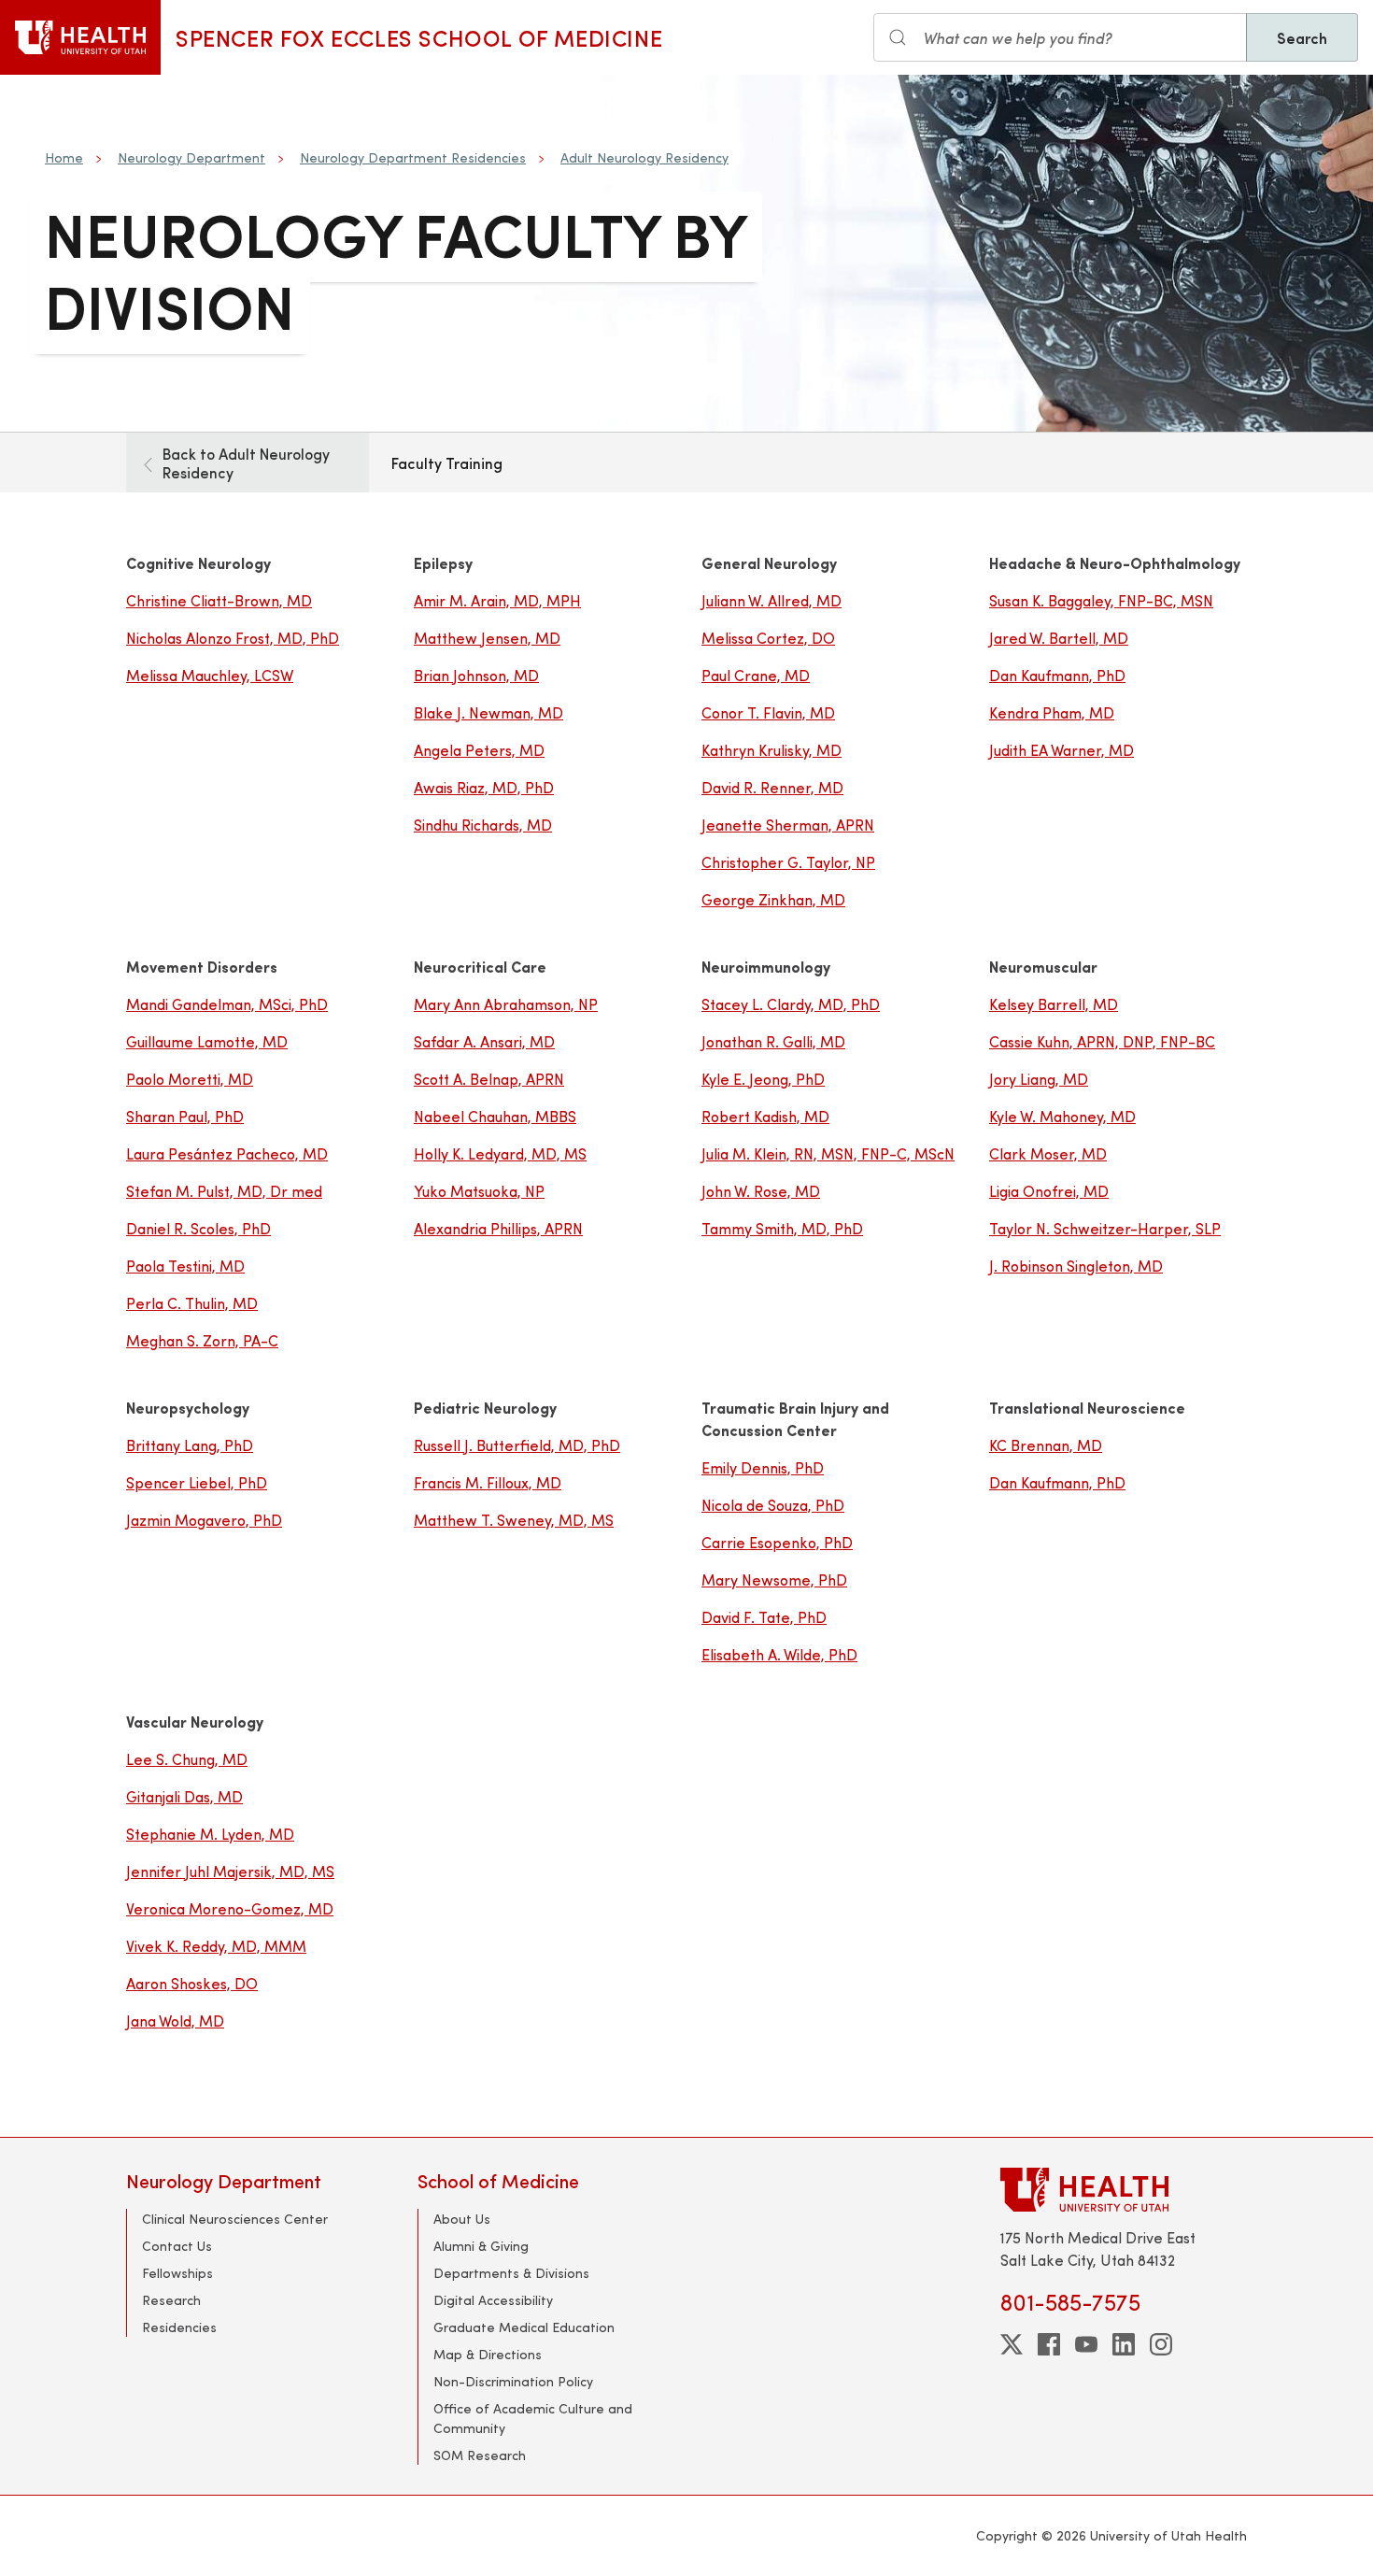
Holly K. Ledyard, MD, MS (500, 1153)
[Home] (80, 37)
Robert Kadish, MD (765, 1116)
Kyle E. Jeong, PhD (763, 1079)
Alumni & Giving (481, 2246)
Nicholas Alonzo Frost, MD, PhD (233, 638)
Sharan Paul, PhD (185, 1116)
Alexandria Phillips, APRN (498, 1228)
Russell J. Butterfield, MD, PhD (517, 1445)
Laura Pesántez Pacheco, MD (227, 1153)
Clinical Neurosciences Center (235, 2219)
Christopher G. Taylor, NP (788, 862)
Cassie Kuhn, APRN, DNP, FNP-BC (1102, 1041)
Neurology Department (191, 157)
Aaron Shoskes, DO (192, 1983)
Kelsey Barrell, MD (1054, 1004)
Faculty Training (447, 463)
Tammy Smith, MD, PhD (782, 1228)
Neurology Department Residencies (413, 157)
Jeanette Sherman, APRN (788, 825)
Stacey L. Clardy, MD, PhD (791, 1004)
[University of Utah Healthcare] (1124, 2190)
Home (64, 157)
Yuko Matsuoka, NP (479, 1191)
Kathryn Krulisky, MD (771, 750)
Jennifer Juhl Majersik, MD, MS (230, 1871)
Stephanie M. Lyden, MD (210, 1834)
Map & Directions (488, 2354)
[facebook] (1049, 2344)
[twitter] (1012, 2344)
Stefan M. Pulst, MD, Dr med (224, 1191)
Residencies (179, 2327)
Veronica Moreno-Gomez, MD (230, 1908)
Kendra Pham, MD (1052, 712)
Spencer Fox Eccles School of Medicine (419, 37)
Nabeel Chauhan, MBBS (495, 1116)
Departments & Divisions (511, 2273)
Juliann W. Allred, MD (771, 600)
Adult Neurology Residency (644, 157)
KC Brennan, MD (1046, 1445)
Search (1302, 37)
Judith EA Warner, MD (1062, 750)
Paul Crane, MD (756, 675)
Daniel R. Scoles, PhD (198, 1228)
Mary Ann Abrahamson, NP (506, 1004)
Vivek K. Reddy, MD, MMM (216, 1946)
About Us (462, 2219)
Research (171, 2300)
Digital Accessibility (493, 2300)
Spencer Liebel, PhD (197, 1482)
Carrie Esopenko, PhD (777, 1542)
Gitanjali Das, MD (184, 1796)
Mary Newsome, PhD (774, 1580)
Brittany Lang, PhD (190, 1445)
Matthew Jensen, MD (487, 638)
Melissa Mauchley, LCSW (210, 675)
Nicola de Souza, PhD (773, 1505)
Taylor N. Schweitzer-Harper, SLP (1105, 1228)
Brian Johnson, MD (476, 675)
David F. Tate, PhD (764, 1617)
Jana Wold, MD (175, 2021)
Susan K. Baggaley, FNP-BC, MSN (1101, 600)
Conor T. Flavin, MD (768, 712)
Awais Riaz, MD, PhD (484, 787)
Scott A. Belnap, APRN (489, 1079)
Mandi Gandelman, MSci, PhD (227, 1004)
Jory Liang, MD (1039, 1079)
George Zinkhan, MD (773, 899)
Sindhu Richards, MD (483, 825)
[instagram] (1161, 2344)
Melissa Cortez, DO (768, 638)
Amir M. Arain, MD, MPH (497, 600)
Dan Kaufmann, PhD (1057, 675)
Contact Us (177, 2246)
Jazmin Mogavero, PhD (204, 1520)
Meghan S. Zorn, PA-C (202, 1340)
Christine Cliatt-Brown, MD (219, 600)
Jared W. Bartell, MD (1059, 638)
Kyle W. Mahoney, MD (1062, 1116)
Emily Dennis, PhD (763, 1467)
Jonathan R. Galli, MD (773, 1041)
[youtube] (1086, 2344)
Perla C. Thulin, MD (192, 1303)
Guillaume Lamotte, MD (207, 1041)
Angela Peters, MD (479, 750)
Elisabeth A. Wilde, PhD (779, 1654)
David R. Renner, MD (772, 787)
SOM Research (480, 2455)
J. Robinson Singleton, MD (1076, 1266)
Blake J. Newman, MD (488, 712)
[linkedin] (1124, 2344)
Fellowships (177, 2273)
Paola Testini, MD (185, 1266)
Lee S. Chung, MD (187, 1759)
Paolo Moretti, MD (190, 1079)
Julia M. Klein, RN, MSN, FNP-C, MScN (828, 1153)
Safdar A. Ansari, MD (484, 1041)
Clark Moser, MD (1048, 1153)
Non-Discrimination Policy (513, 2381)
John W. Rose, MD (761, 1191)
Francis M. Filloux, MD (488, 1482)
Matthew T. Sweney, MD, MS (514, 1520)
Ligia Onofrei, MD (1049, 1191)
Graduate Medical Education (524, 2327)
